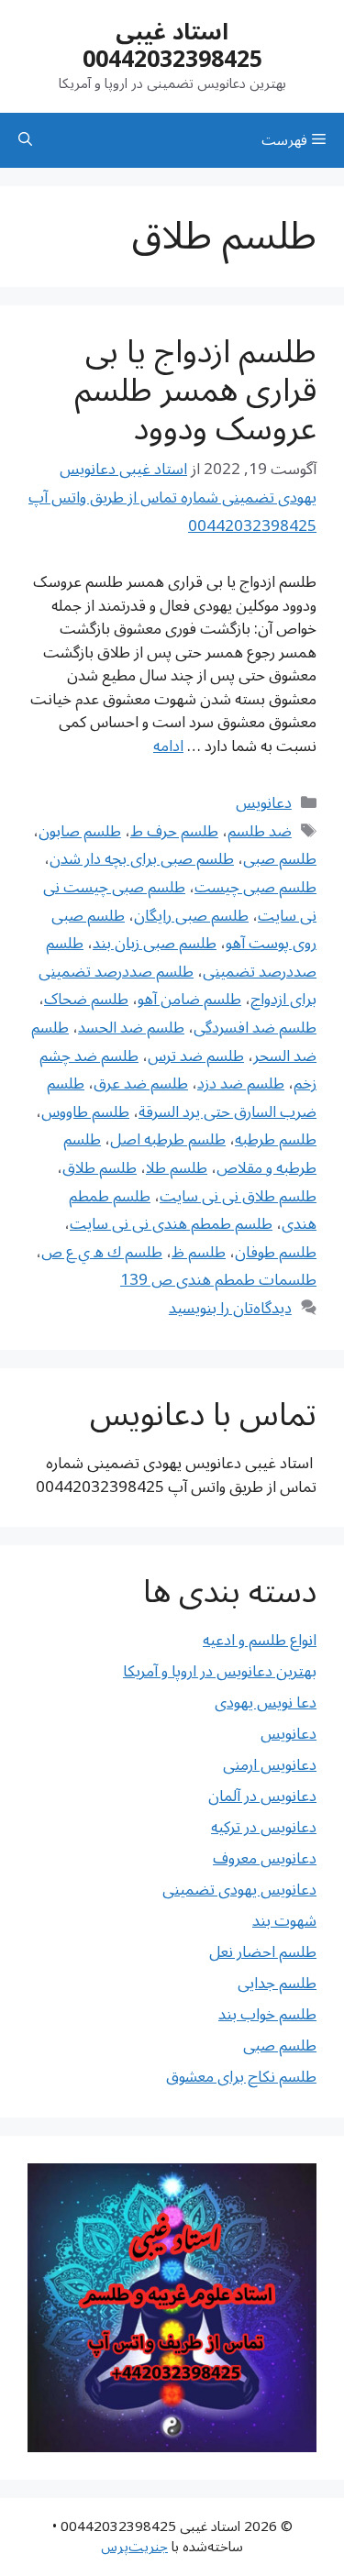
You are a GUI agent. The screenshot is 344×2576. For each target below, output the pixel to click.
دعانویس (264, 803)
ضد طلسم (260, 832)
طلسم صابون (80, 832)
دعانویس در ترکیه (264, 1828)
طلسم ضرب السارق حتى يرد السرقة (182, 1098)
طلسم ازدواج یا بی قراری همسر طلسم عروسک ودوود (195, 391)
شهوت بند (284, 1921)
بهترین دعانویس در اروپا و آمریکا (220, 1672)
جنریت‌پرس (134, 2547)
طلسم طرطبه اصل (168, 1140)
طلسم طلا (177, 1168)
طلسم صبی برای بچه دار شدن (142, 859)
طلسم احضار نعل (263, 1952)
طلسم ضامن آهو (189, 1000)
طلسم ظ (199, 1253)
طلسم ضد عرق (141, 1084)
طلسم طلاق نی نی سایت (238, 1197)
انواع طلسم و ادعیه (260, 1641)
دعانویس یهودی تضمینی (239, 1890)
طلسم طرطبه (276, 1140)
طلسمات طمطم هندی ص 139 (218, 1280)
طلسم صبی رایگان (191, 916)
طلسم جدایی (277, 1984)
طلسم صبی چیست (255, 888)
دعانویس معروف (265, 1859)
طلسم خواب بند (267, 2015)
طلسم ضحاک (86, 1000)
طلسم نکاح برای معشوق (241, 2077)
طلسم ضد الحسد (131, 1028)
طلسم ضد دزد (241, 1084)
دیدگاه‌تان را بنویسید (230, 1309)
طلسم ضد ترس (196, 1056)
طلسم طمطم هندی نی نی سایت (171, 1224)
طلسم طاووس (85, 1112)
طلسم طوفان (276, 1253)
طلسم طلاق (100, 1168)
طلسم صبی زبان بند (155, 944)
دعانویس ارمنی (270, 1765)
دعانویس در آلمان (262, 1797)
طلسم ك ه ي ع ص (102, 1253)
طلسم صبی (280, 859)
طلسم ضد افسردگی (255, 1028)
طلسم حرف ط (174, 832)
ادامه (168, 746)
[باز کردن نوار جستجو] (25, 140)
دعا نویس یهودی (266, 1703)
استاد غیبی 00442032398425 (172, 46)
